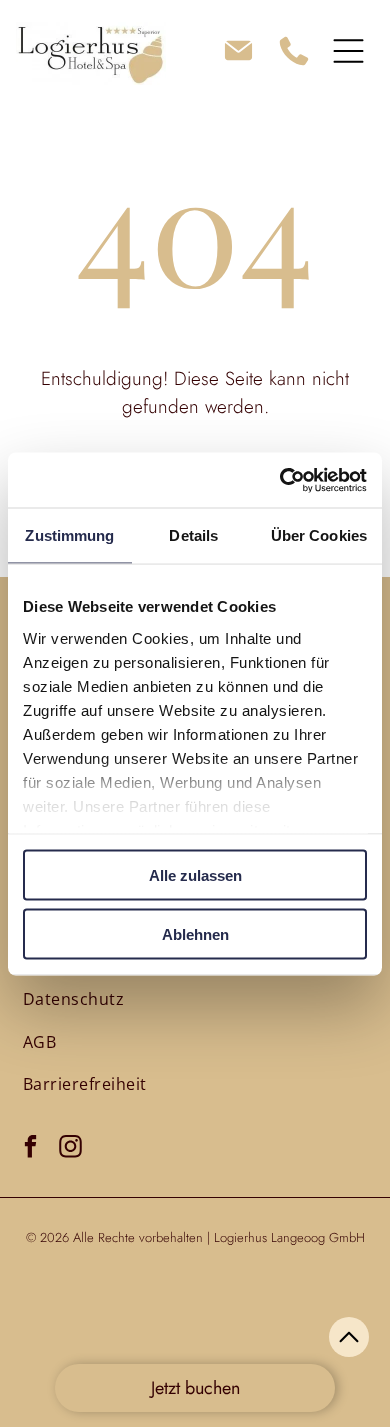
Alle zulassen (195, 875)
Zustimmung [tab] (69, 535)
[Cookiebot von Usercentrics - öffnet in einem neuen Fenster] (280, 480)
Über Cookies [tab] (319, 535)
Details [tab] (193, 535)
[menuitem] (73, 999)
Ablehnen (195, 933)
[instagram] (70, 1149)
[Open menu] (348, 51)
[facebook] (30, 1149)
